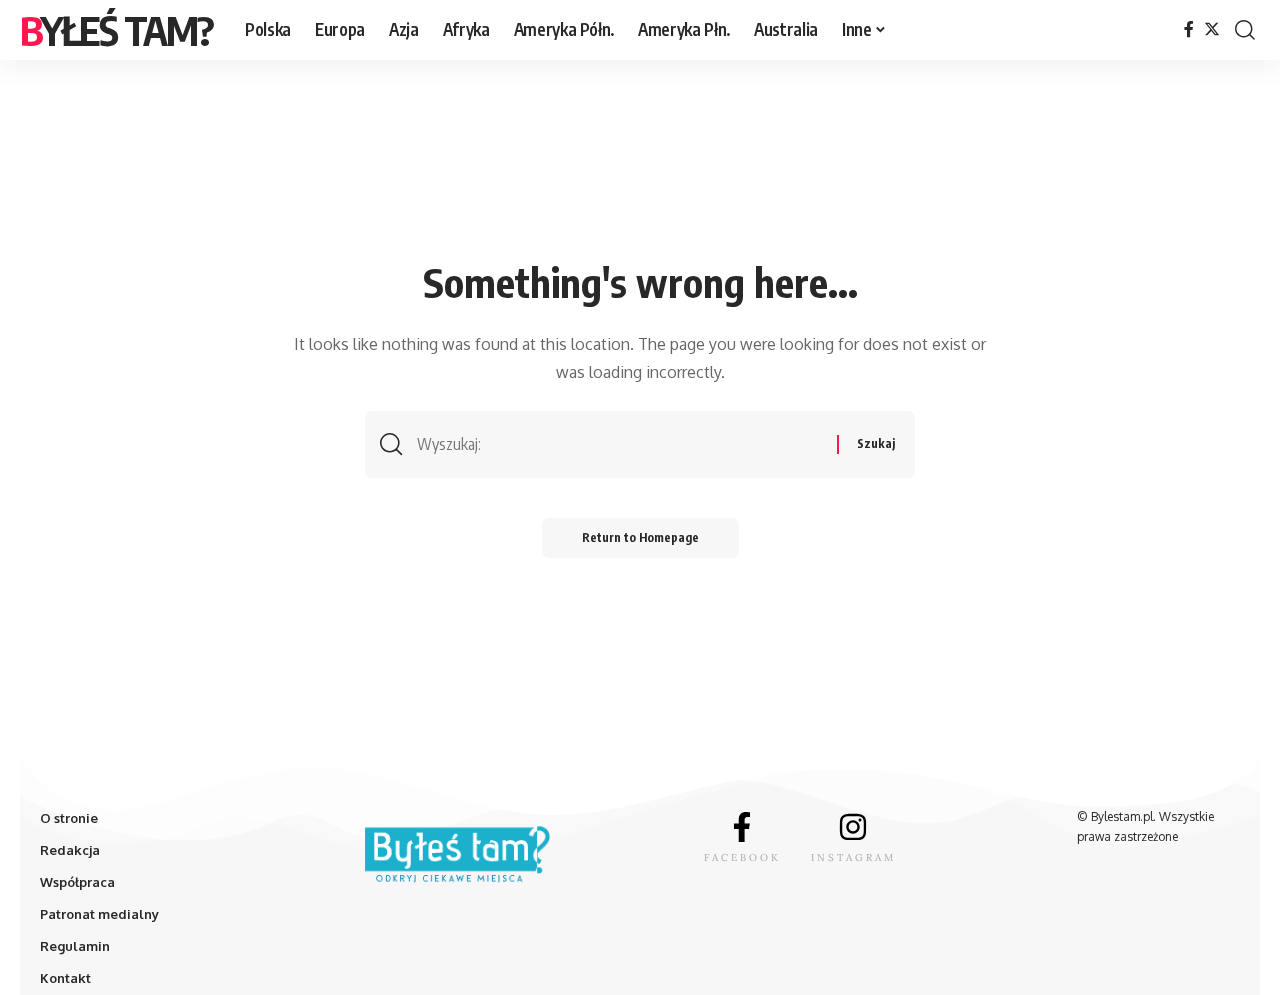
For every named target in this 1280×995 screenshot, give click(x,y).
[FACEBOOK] (742, 827)
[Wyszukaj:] (619, 444)
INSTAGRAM (853, 857)
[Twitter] (1212, 29)
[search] (1245, 30)
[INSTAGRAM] (853, 827)
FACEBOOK (742, 857)
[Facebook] (1189, 29)
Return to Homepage (640, 537)
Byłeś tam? (116, 30)
